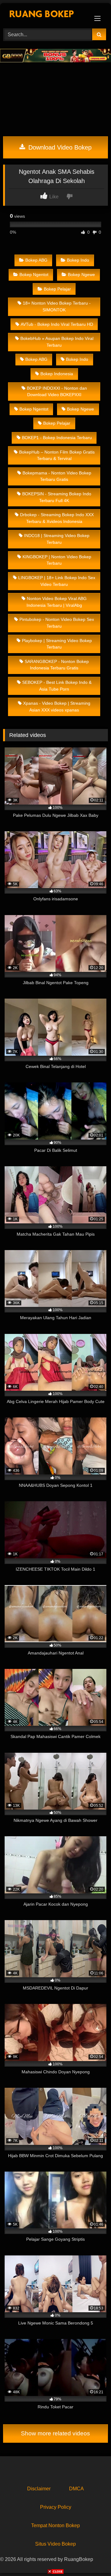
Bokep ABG (36, 260)
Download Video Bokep (59, 147)
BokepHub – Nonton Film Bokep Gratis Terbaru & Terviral (57, 455)
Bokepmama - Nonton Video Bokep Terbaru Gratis (57, 476)
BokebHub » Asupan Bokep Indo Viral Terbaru (57, 342)
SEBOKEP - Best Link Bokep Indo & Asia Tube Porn (57, 686)
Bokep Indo (78, 260)
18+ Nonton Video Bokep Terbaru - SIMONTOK (57, 306)
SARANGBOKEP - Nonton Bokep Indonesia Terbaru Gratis (57, 665)
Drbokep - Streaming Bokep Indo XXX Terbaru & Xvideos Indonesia (57, 518)
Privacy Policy (56, 2507)
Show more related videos (55, 2433)
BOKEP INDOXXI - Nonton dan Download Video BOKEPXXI (57, 392)
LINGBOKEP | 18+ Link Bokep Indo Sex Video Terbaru (57, 581)
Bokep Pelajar (57, 289)
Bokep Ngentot (34, 275)
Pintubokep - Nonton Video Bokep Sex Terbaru (57, 623)
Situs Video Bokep (55, 2544)
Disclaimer (39, 2489)
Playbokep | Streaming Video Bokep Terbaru (57, 644)
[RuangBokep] (45, 15)
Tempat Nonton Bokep (55, 2525)
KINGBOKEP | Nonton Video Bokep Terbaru (57, 560)
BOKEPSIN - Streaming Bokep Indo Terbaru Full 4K (57, 497)
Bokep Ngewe (81, 275)
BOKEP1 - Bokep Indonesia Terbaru (57, 438)
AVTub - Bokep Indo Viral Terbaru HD (57, 324)
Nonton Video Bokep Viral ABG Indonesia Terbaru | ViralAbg (57, 602)
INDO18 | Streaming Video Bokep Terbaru (57, 539)
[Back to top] (92, 2558)
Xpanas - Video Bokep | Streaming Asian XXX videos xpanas (57, 707)
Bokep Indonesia (57, 374)
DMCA (76, 2489)
